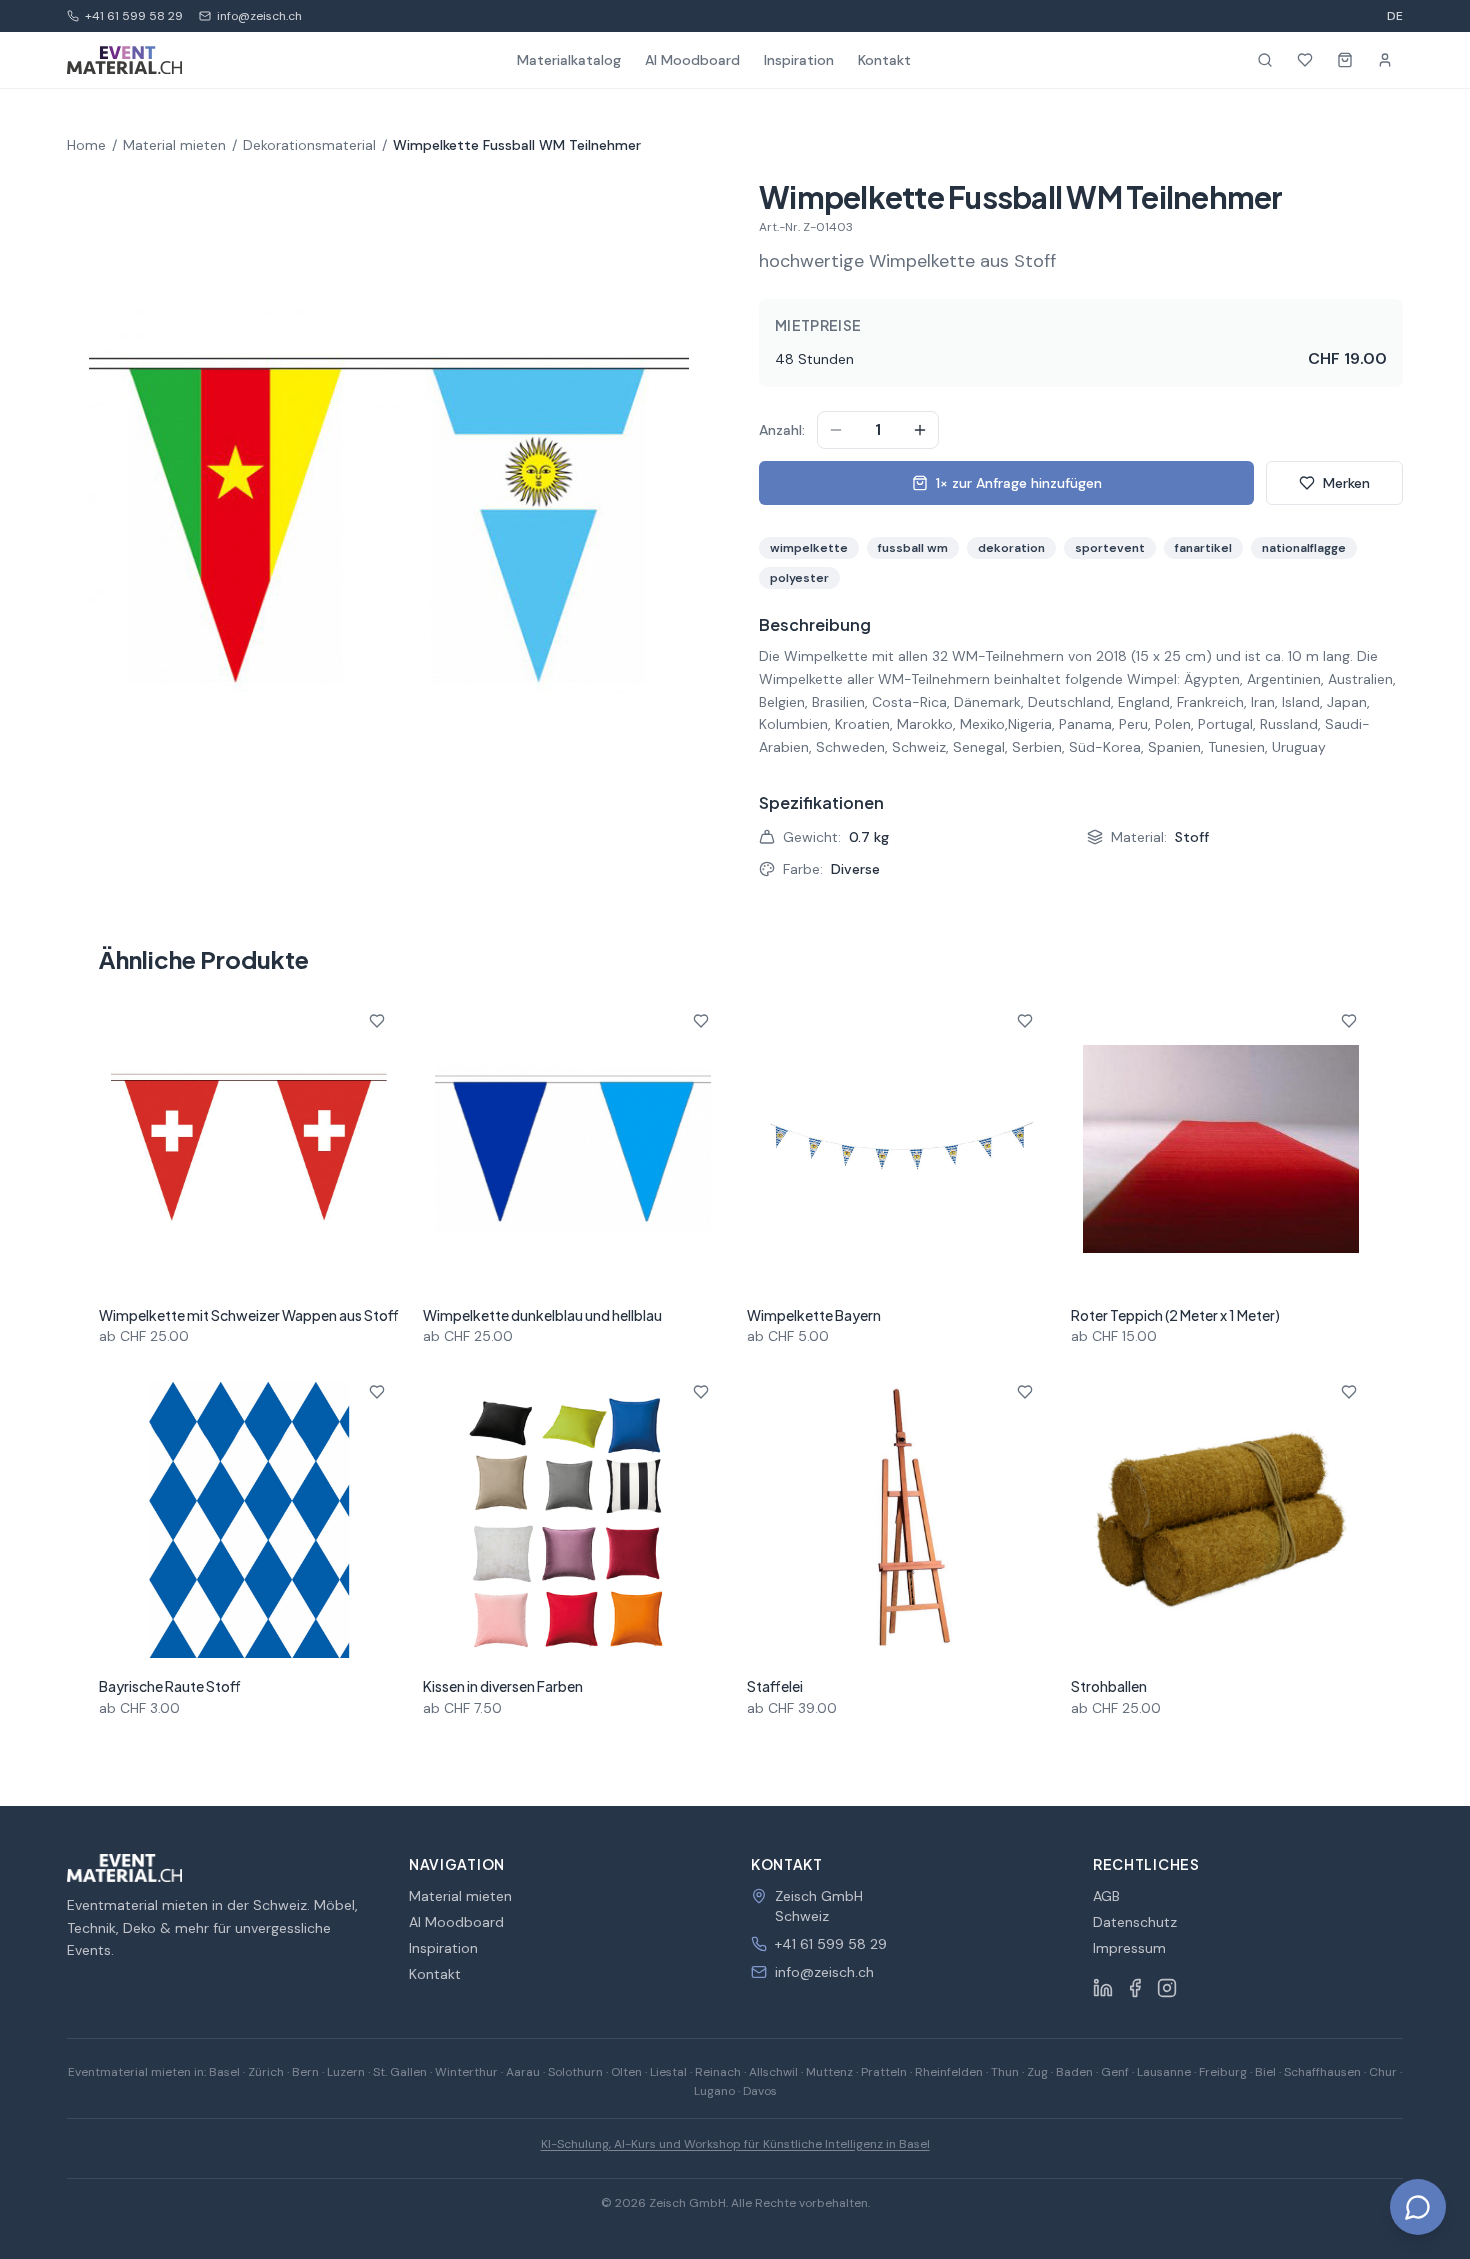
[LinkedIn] (1103, 1988)
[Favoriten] (1305, 60)
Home (86, 145)
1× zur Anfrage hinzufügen (1019, 483)
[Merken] (377, 1021)
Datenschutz (1135, 1922)
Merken (1346, 483)
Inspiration (799, 60)
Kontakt (884, 60)
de (1395, 16)
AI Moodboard (692, 60)
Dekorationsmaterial (309, 145)
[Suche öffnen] (1265, 60)
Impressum (1129, 1948)
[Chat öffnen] (1418, 2207)
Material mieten (174, 145)
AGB (1106, 1896)
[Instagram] (1167, 1988)
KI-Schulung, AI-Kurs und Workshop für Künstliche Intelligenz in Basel (735, 2144)
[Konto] (1385, 60)
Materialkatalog (569, 60)
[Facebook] (1135, 1988)
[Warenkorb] (1345, 60)
